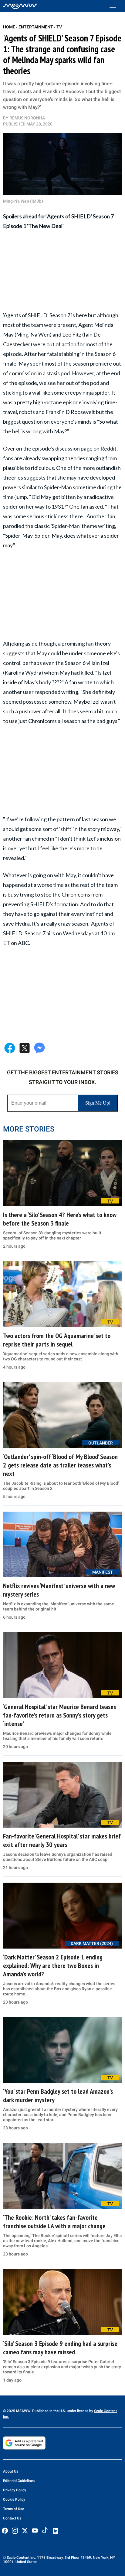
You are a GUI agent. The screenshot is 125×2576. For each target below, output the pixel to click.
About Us (11, 2471)
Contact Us (12, 2518)
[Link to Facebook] (5, 2531)
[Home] (20, 6)
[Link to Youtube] (35, 2531)
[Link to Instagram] (15, 2531)
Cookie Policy (14, 2499)
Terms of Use (14, 2509)
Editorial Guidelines (19, 2481)
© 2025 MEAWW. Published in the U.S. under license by (49, 2411)
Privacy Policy (15, 2490)
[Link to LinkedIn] (56, 2531)
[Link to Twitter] (25, 2531)
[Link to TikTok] (45, 2532)
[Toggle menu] (116, 6)
